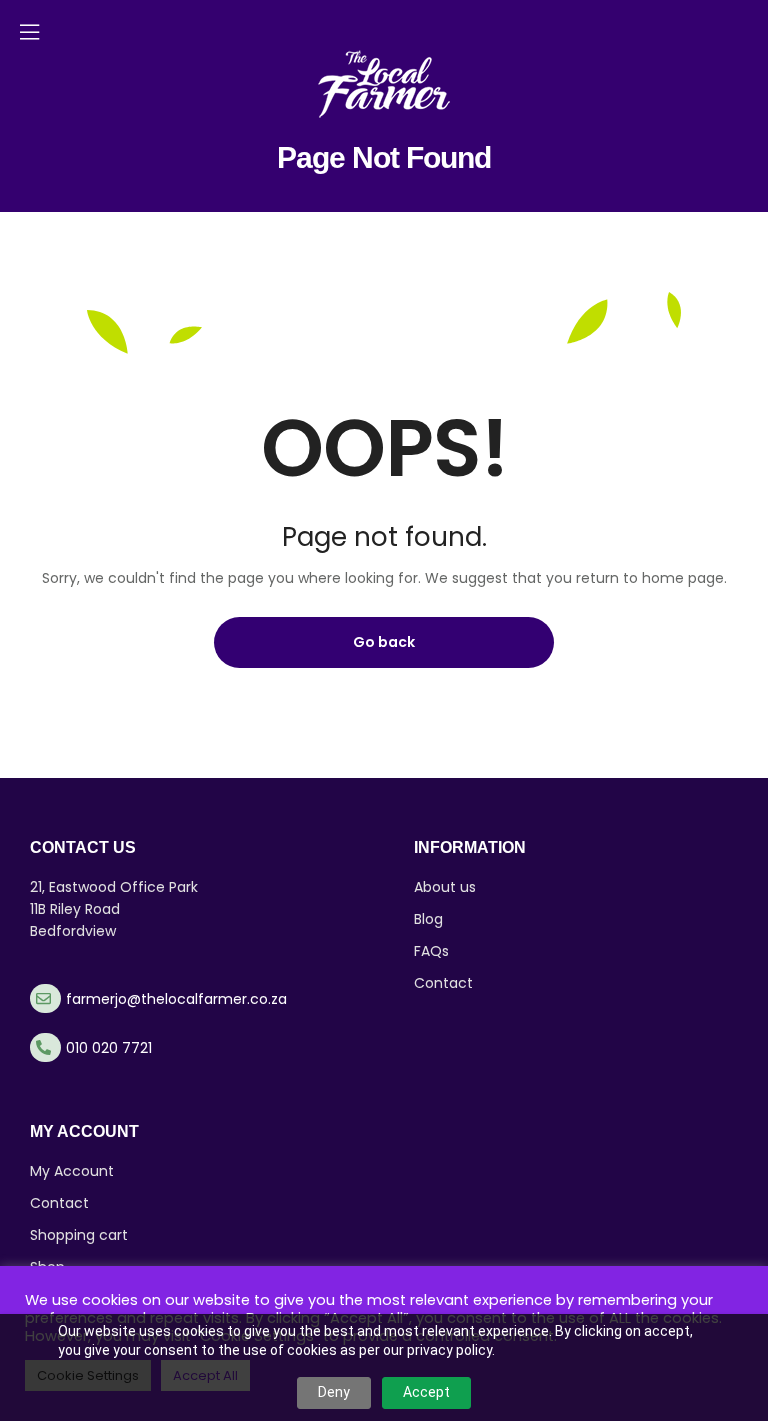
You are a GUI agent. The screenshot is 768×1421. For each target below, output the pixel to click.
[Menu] (29, 32)
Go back (384, 642)
